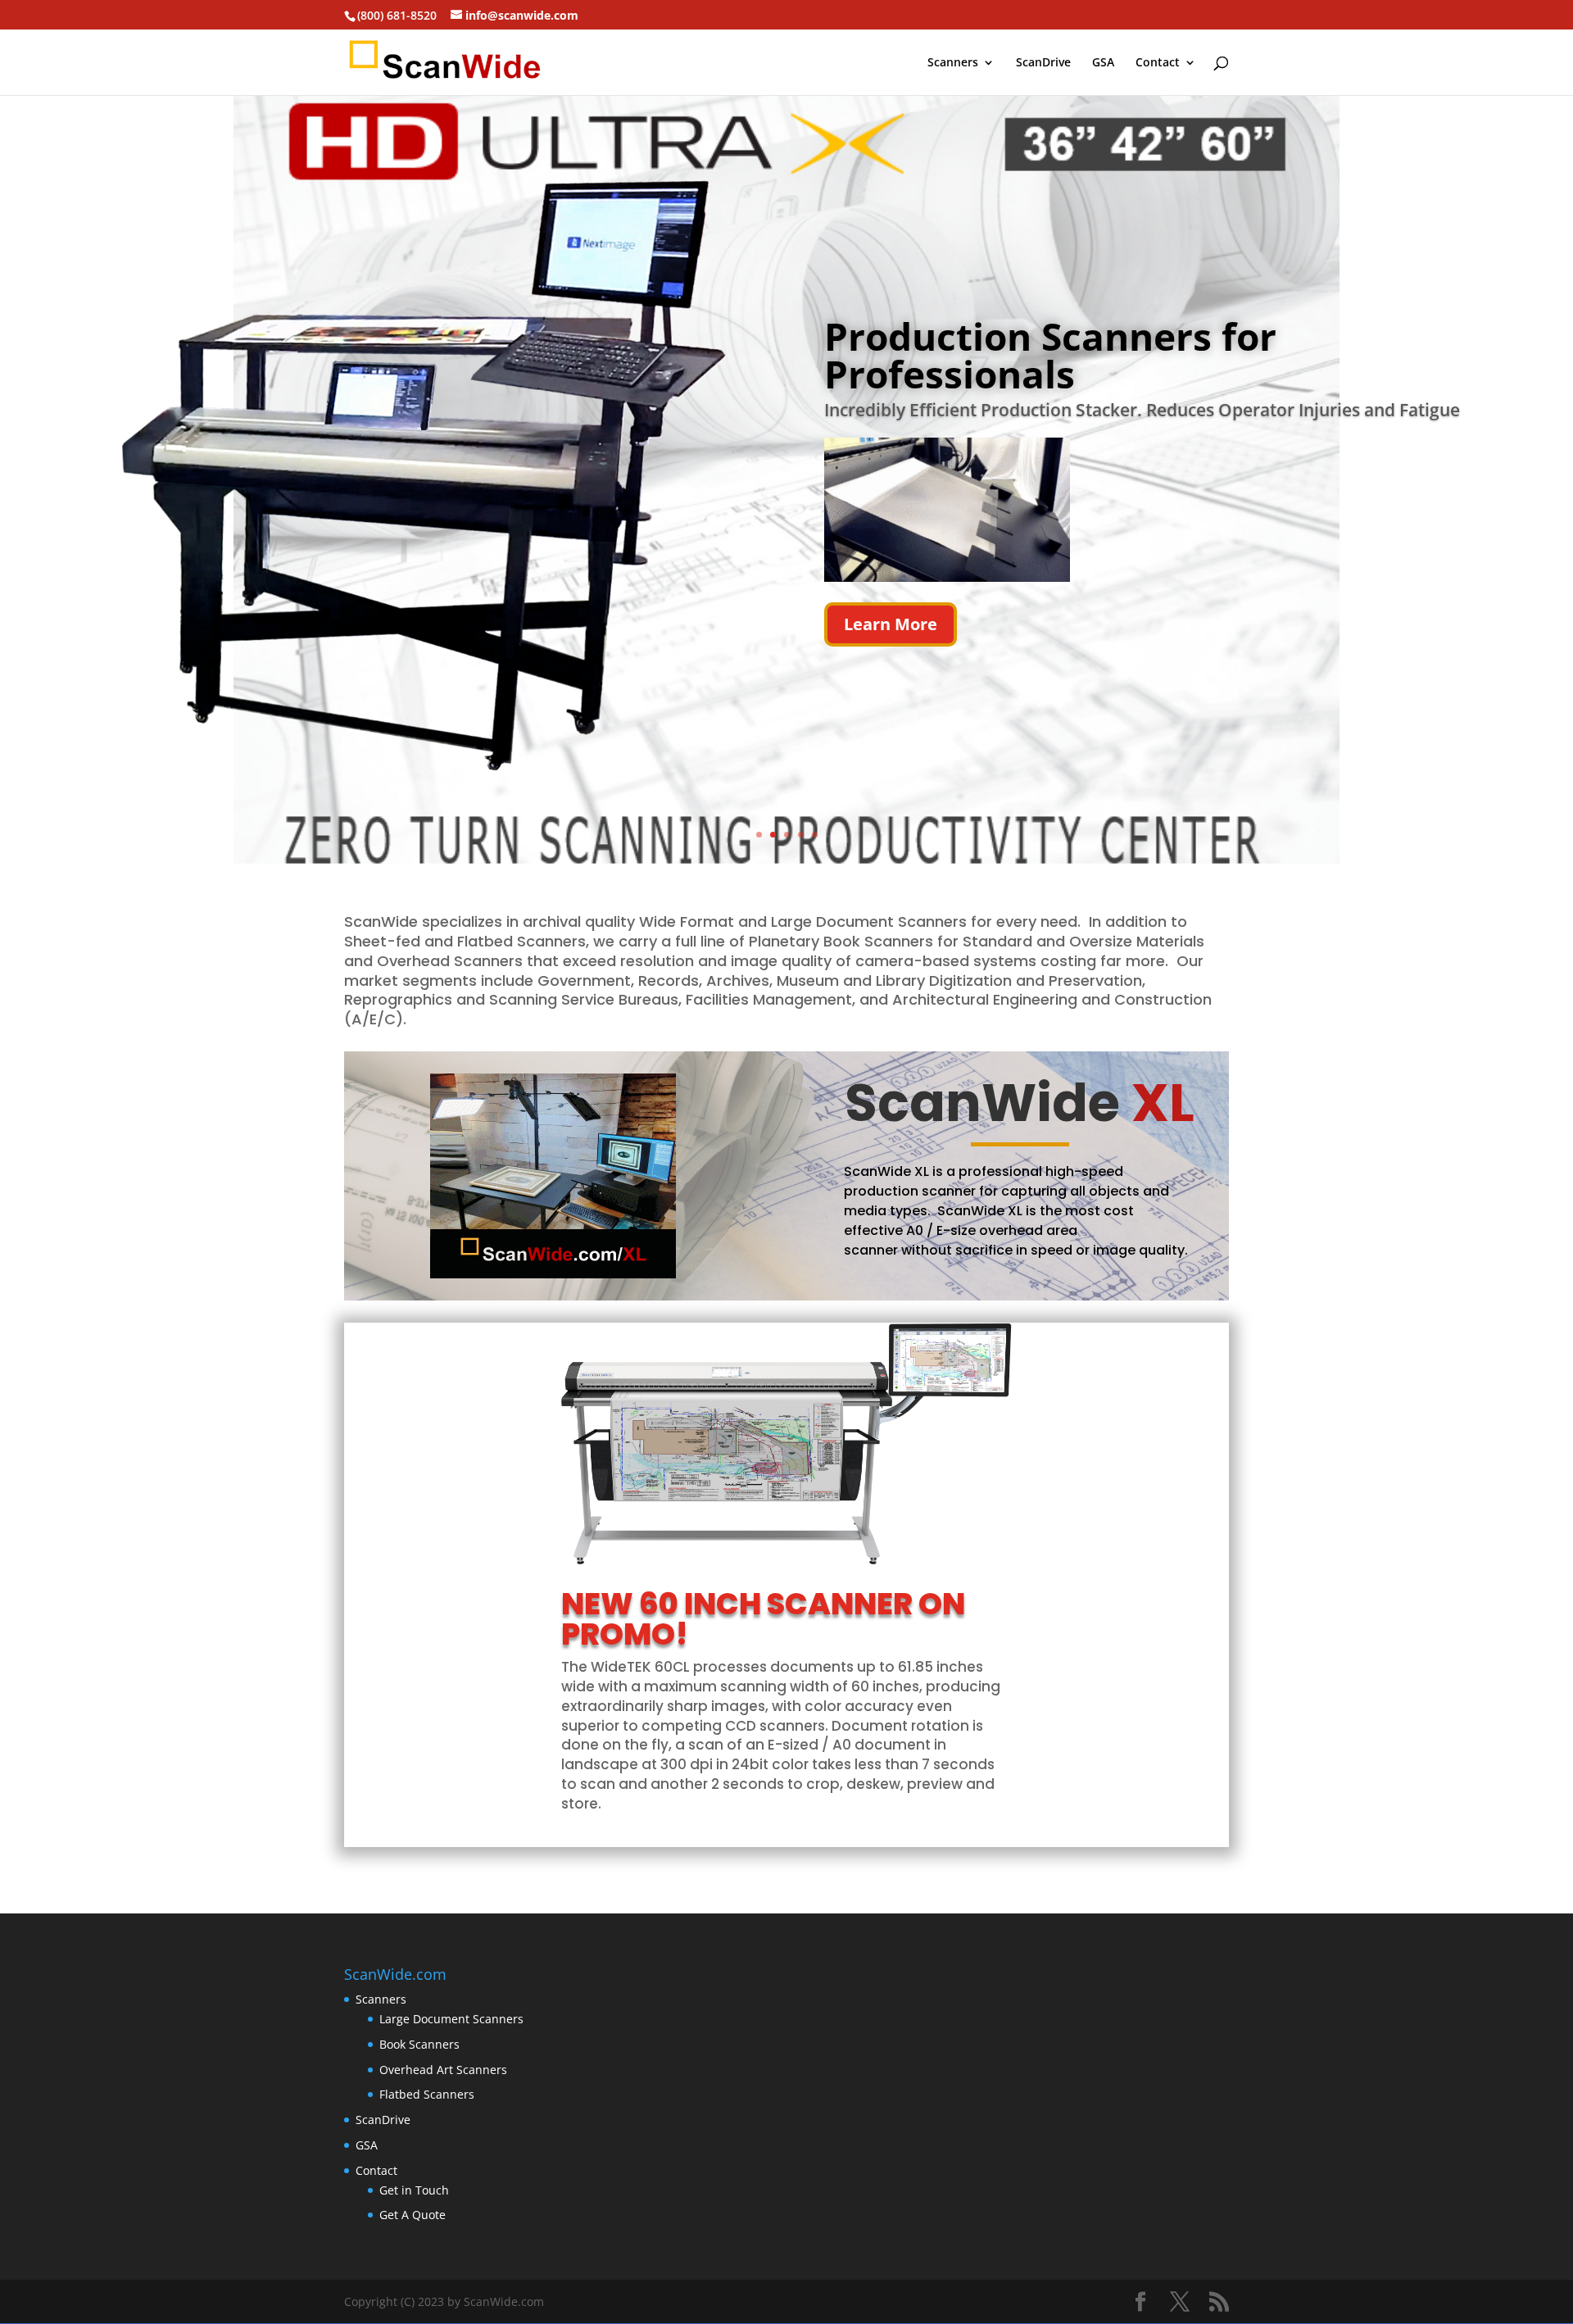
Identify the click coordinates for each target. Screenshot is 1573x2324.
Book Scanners (419, 2044)
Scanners (953, 63)
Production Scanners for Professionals (1050, 355)
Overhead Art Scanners (443, 2070)
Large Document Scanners (451, 2019)
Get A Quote (413, 2215)
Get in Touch (414, 2190)
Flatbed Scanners (427, 2094)
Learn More (891, 624)
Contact (1158, 63)
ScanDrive (1043, 63)
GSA (1103, 63)
